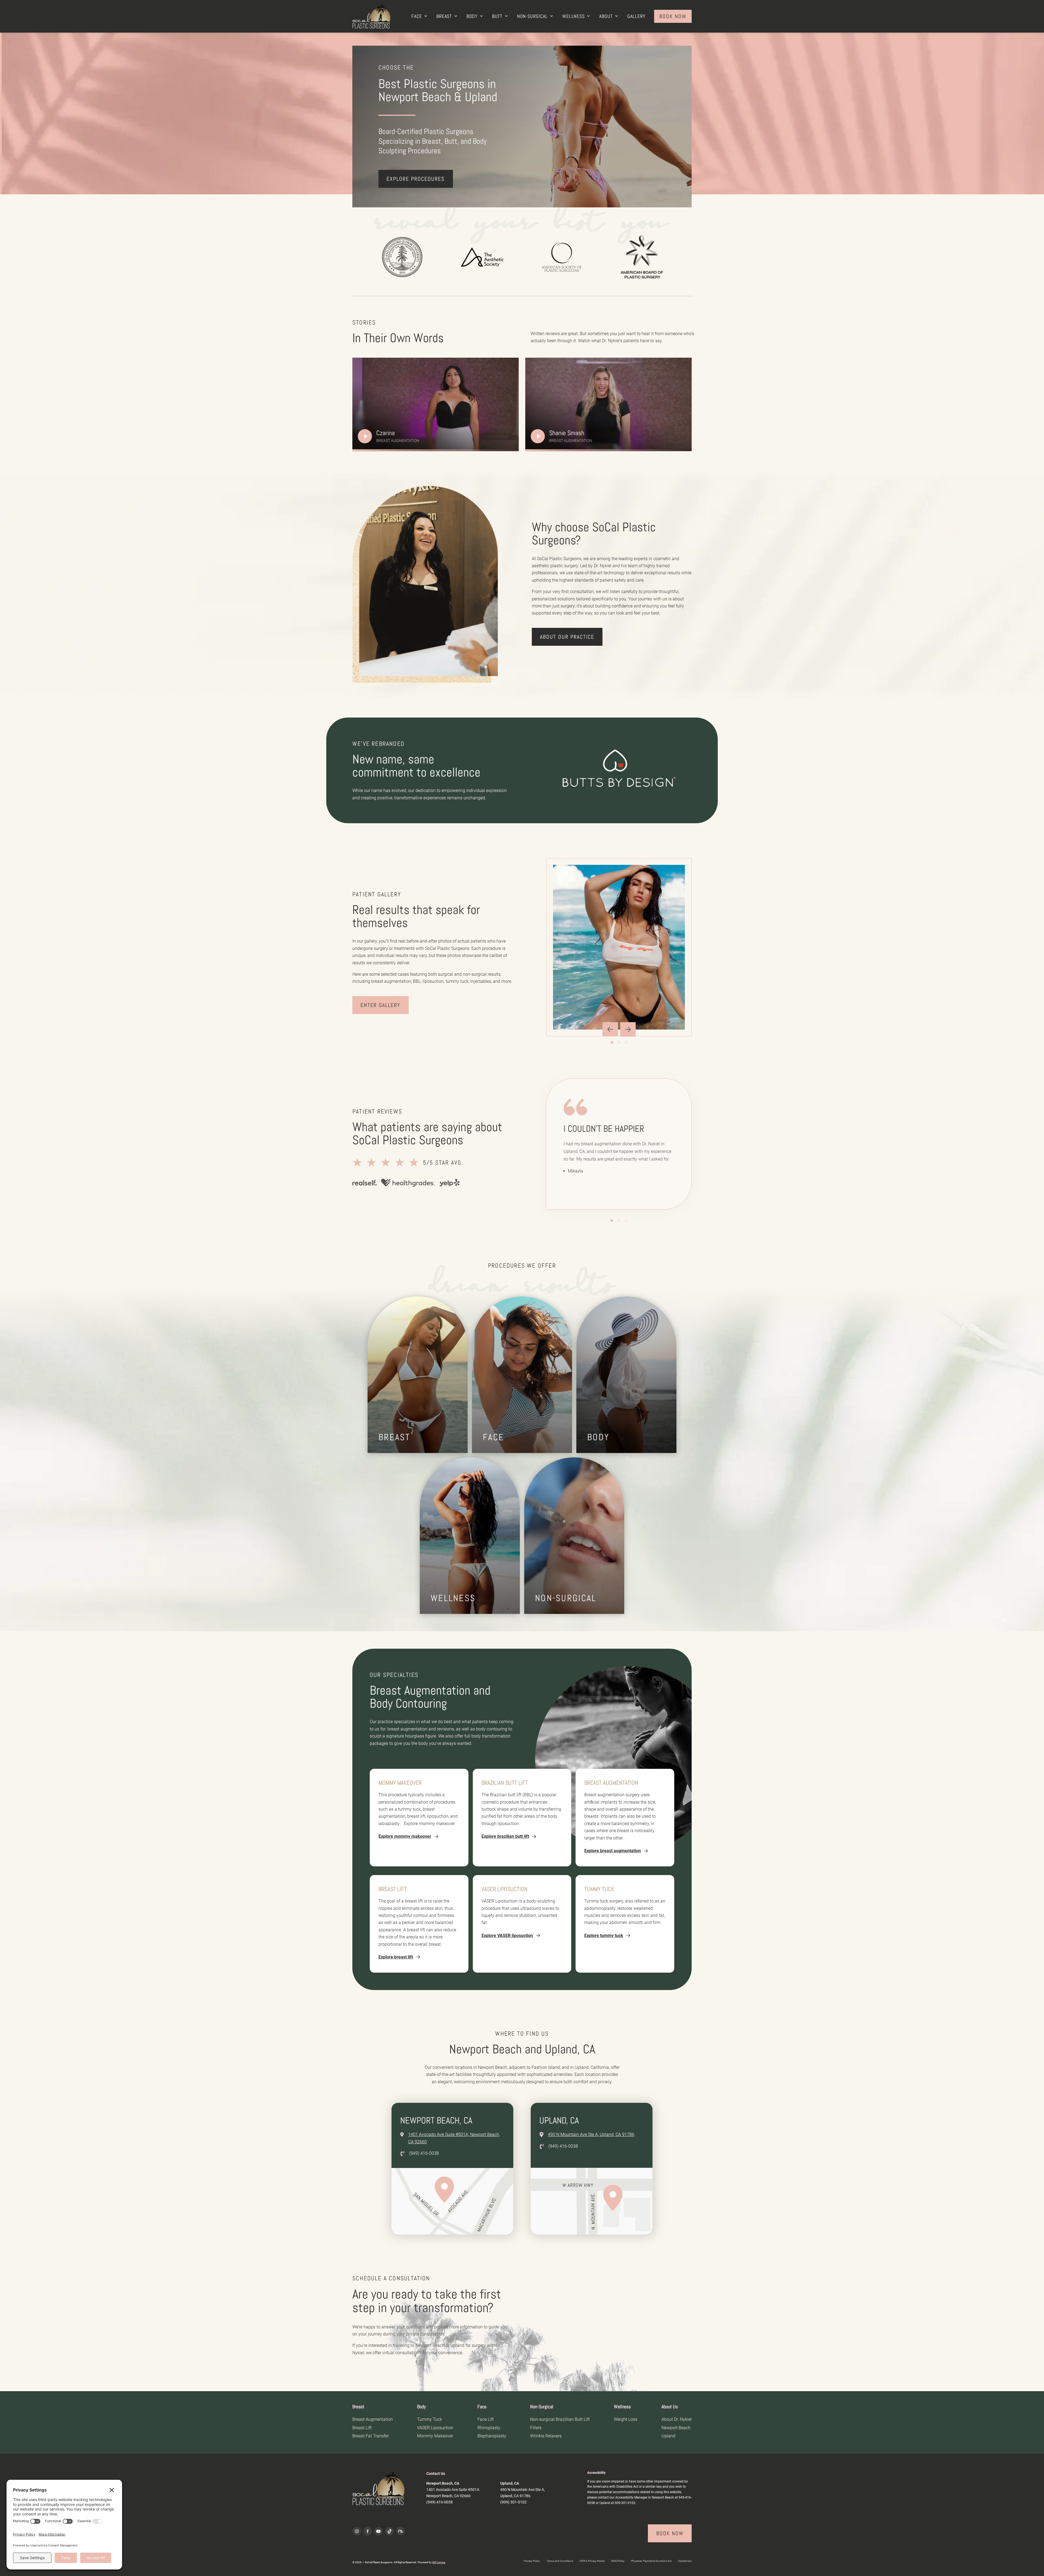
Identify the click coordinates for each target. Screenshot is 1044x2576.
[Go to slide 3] (626, 1042)
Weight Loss (626, 2419)
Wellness (574, 16)
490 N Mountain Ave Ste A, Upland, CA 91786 (591, 2134)
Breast (444, 16)
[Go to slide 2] (619, 1042)
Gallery (636, 16)
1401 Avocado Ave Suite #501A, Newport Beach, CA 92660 (454, 2138)
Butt (497, 16)
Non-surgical (532, 16)
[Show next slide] (628, 1029)
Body (472, 16)
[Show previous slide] (610, 1029)
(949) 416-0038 (424, 2153)
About (606, 16)
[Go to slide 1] (612, 1042)
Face (417, 16)
